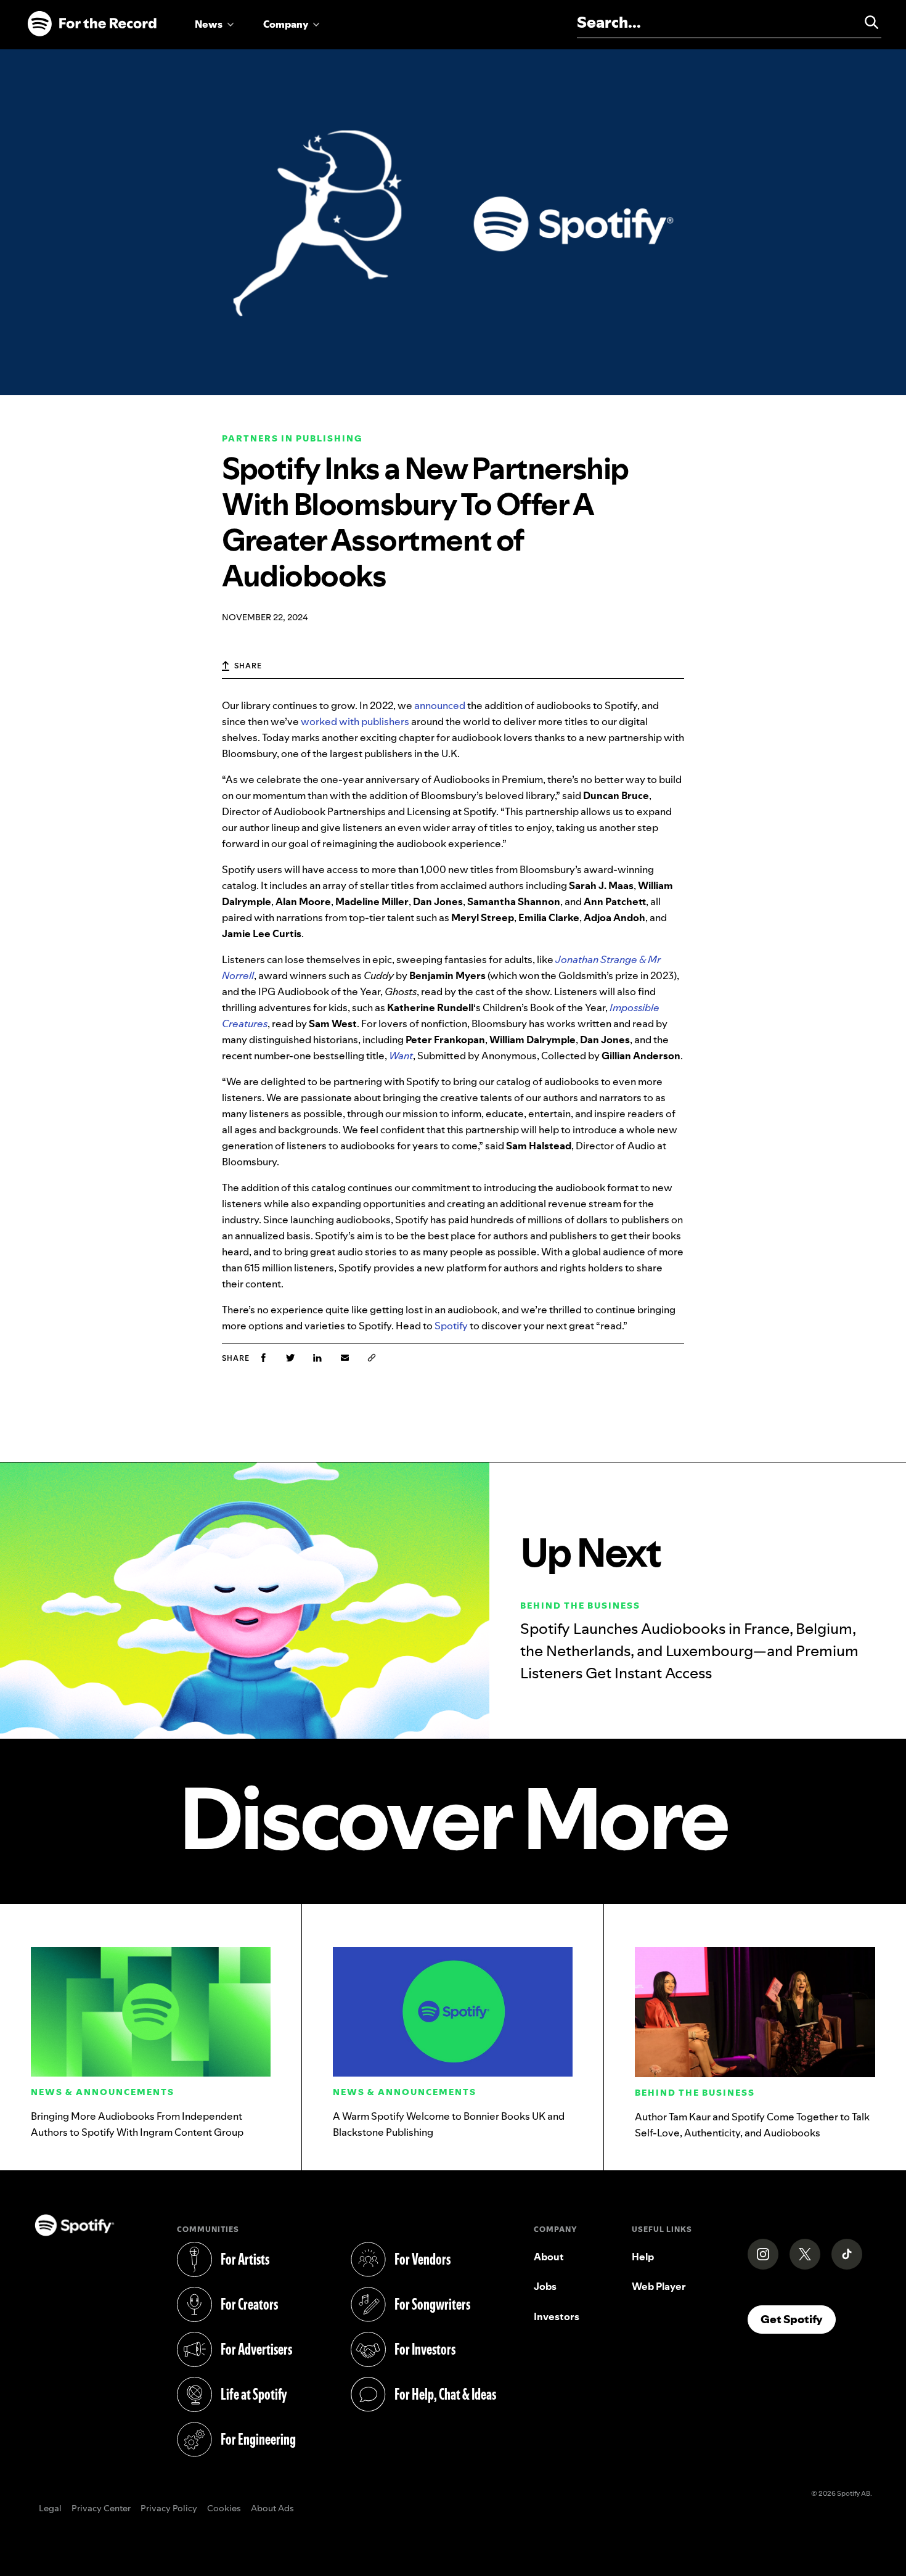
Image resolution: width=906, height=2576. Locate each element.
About (549, 2257)
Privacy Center (101, 2509)
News (209, 24)
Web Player (659, 2286)
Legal (50, 2509)
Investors (557, 2316)
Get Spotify (798, 2319)
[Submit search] (866, 22)
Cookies (224, 2509)
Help (643, 2257)
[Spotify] (92, 24)
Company (286, 24)
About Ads (272, 2509)
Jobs (545, 2286)
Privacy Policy (169, 2509)
